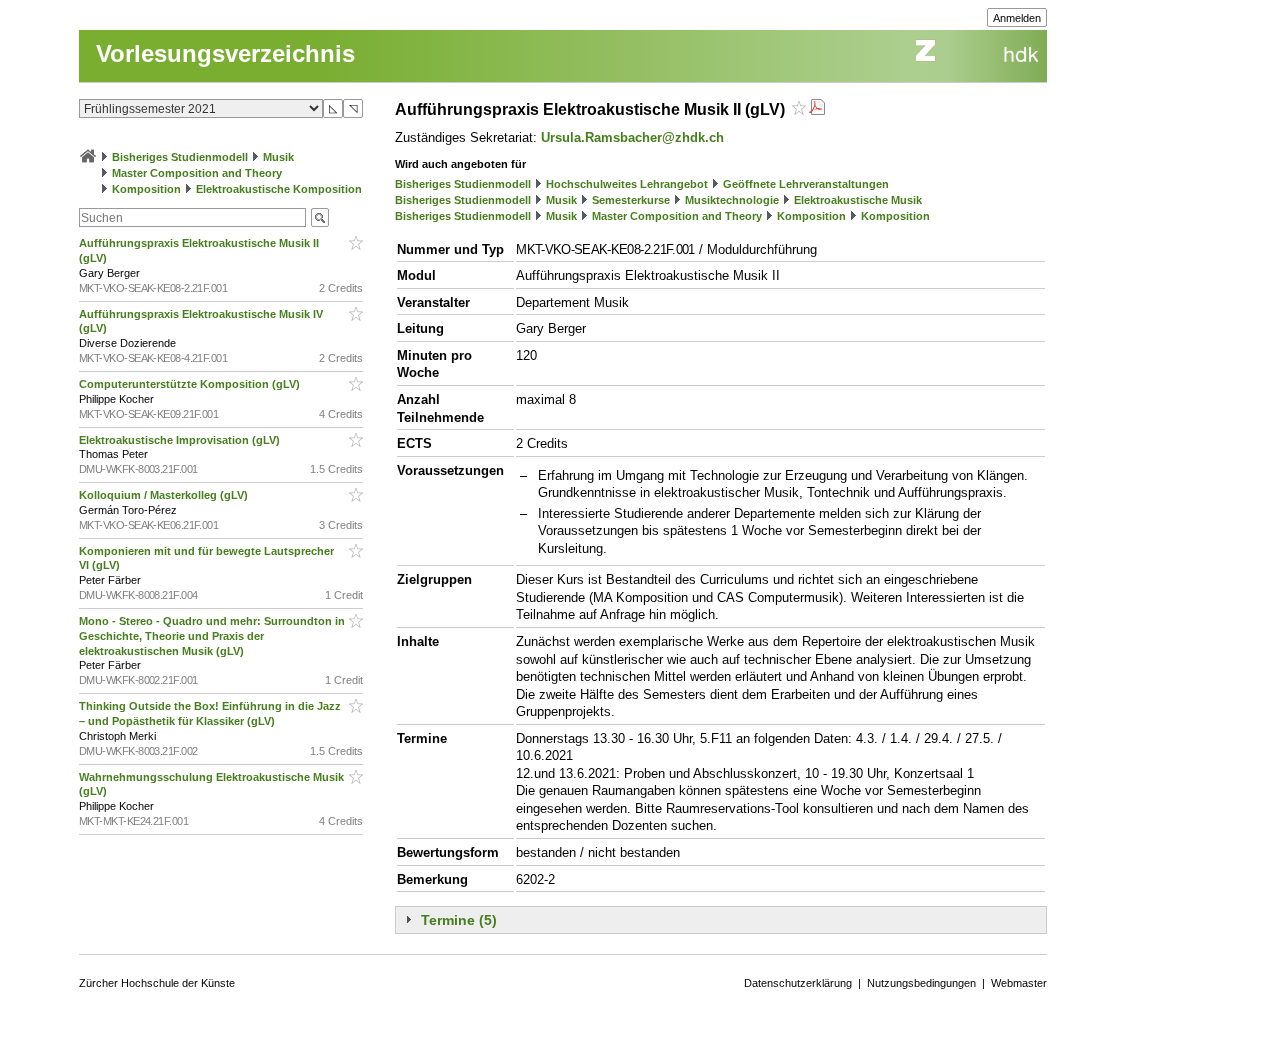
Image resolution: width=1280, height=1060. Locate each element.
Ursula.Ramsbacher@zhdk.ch (632, 137)
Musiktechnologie (732, 200)
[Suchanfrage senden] (320, 217)
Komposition (146, 189)
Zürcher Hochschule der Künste (157, 983)
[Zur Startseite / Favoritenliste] (88, 157)
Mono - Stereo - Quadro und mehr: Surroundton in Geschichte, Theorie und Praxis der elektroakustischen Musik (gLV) (212, 636)
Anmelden (1017, 18)
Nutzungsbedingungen (921, 983)
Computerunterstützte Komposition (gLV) (191, 384)
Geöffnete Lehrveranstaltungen (806, 184)
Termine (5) (459, 920)
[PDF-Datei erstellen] (817, 109)
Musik (278, 157)
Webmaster (1019, 983)
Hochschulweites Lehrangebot (627, 184)
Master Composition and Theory (197, 173)
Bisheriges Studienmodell (180, 157)
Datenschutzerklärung (798, 983)
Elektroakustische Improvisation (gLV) (181, 440)
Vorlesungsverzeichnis (225, 53)
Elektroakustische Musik (858, 200)
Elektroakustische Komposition (279, 189)
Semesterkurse (631, 200)
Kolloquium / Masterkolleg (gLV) (165, 495)
